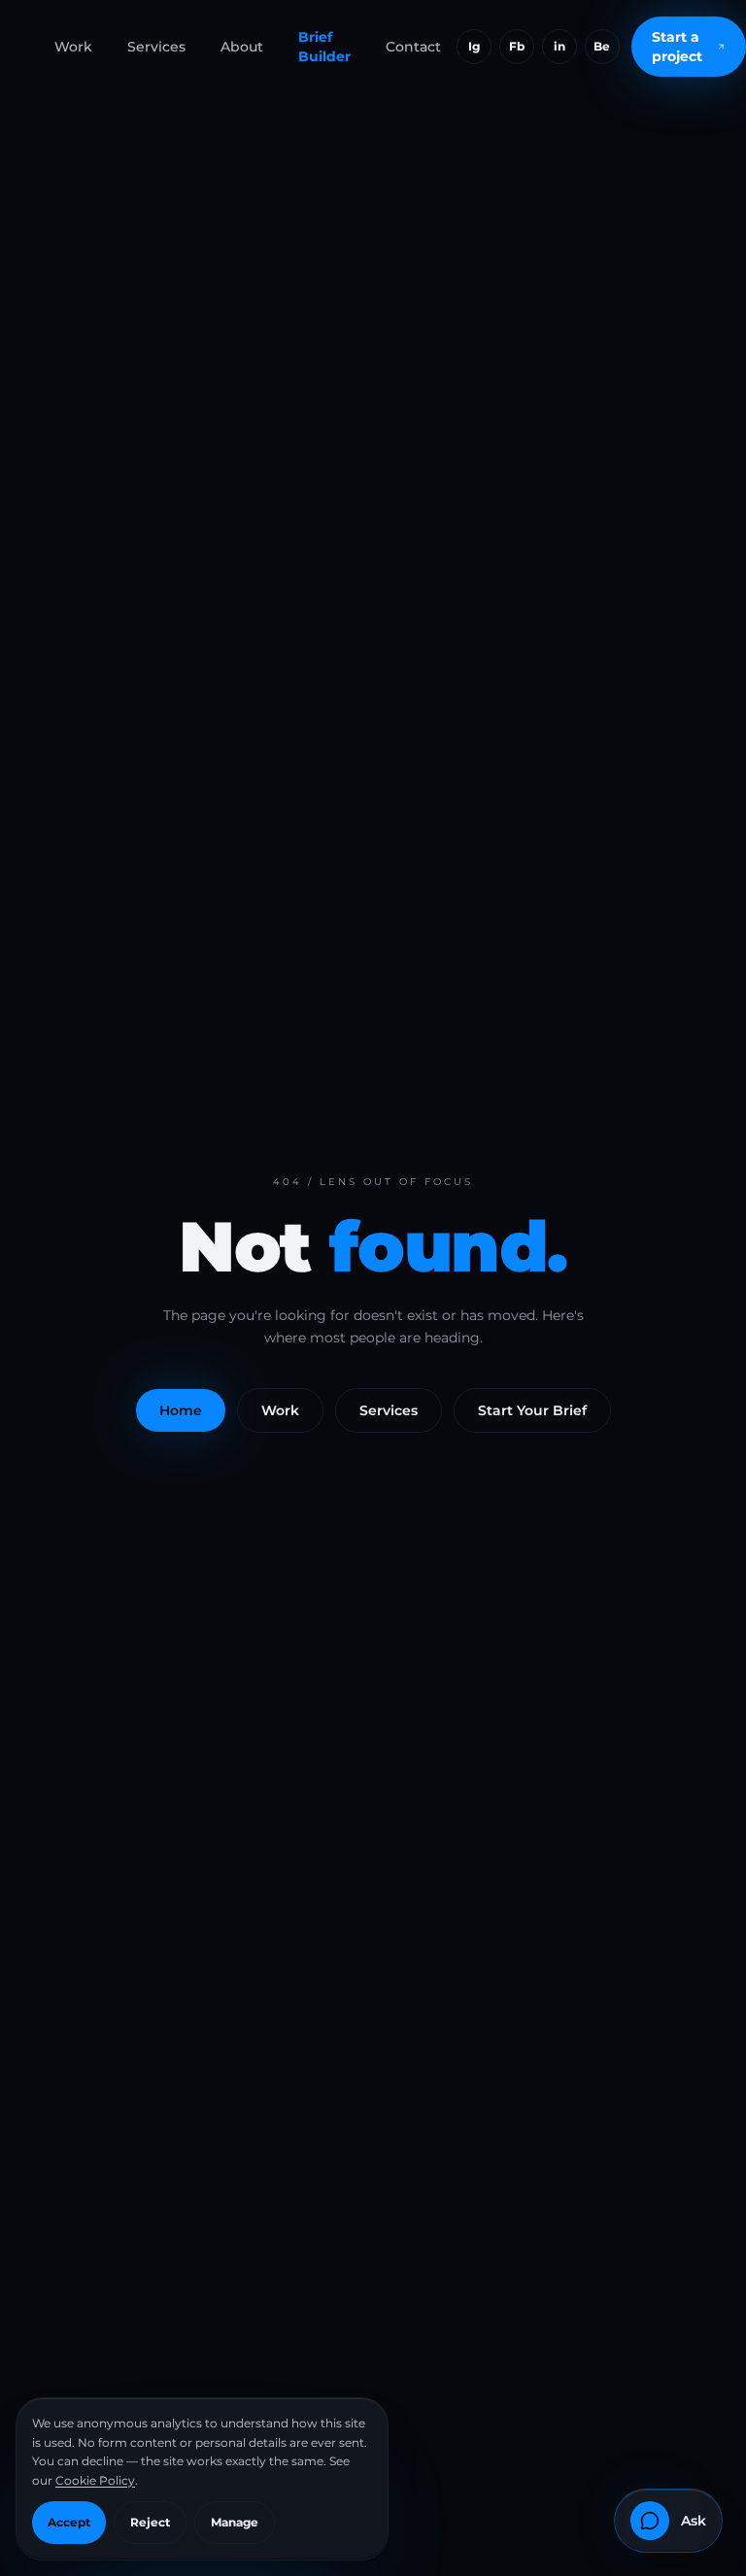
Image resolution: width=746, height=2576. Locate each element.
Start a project (677, 47)
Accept (69, 2522)
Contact (413, 47)
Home (181, 1410)
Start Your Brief (532, 1410)
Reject (150, 2522)
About (242, 47)
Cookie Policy (95, 2480)
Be (602, 46)
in (560, 46)
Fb (517, 46)
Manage (235, 2522)
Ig (475, 46)
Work (73, 47)
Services (156, 47)
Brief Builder (324, 47)
